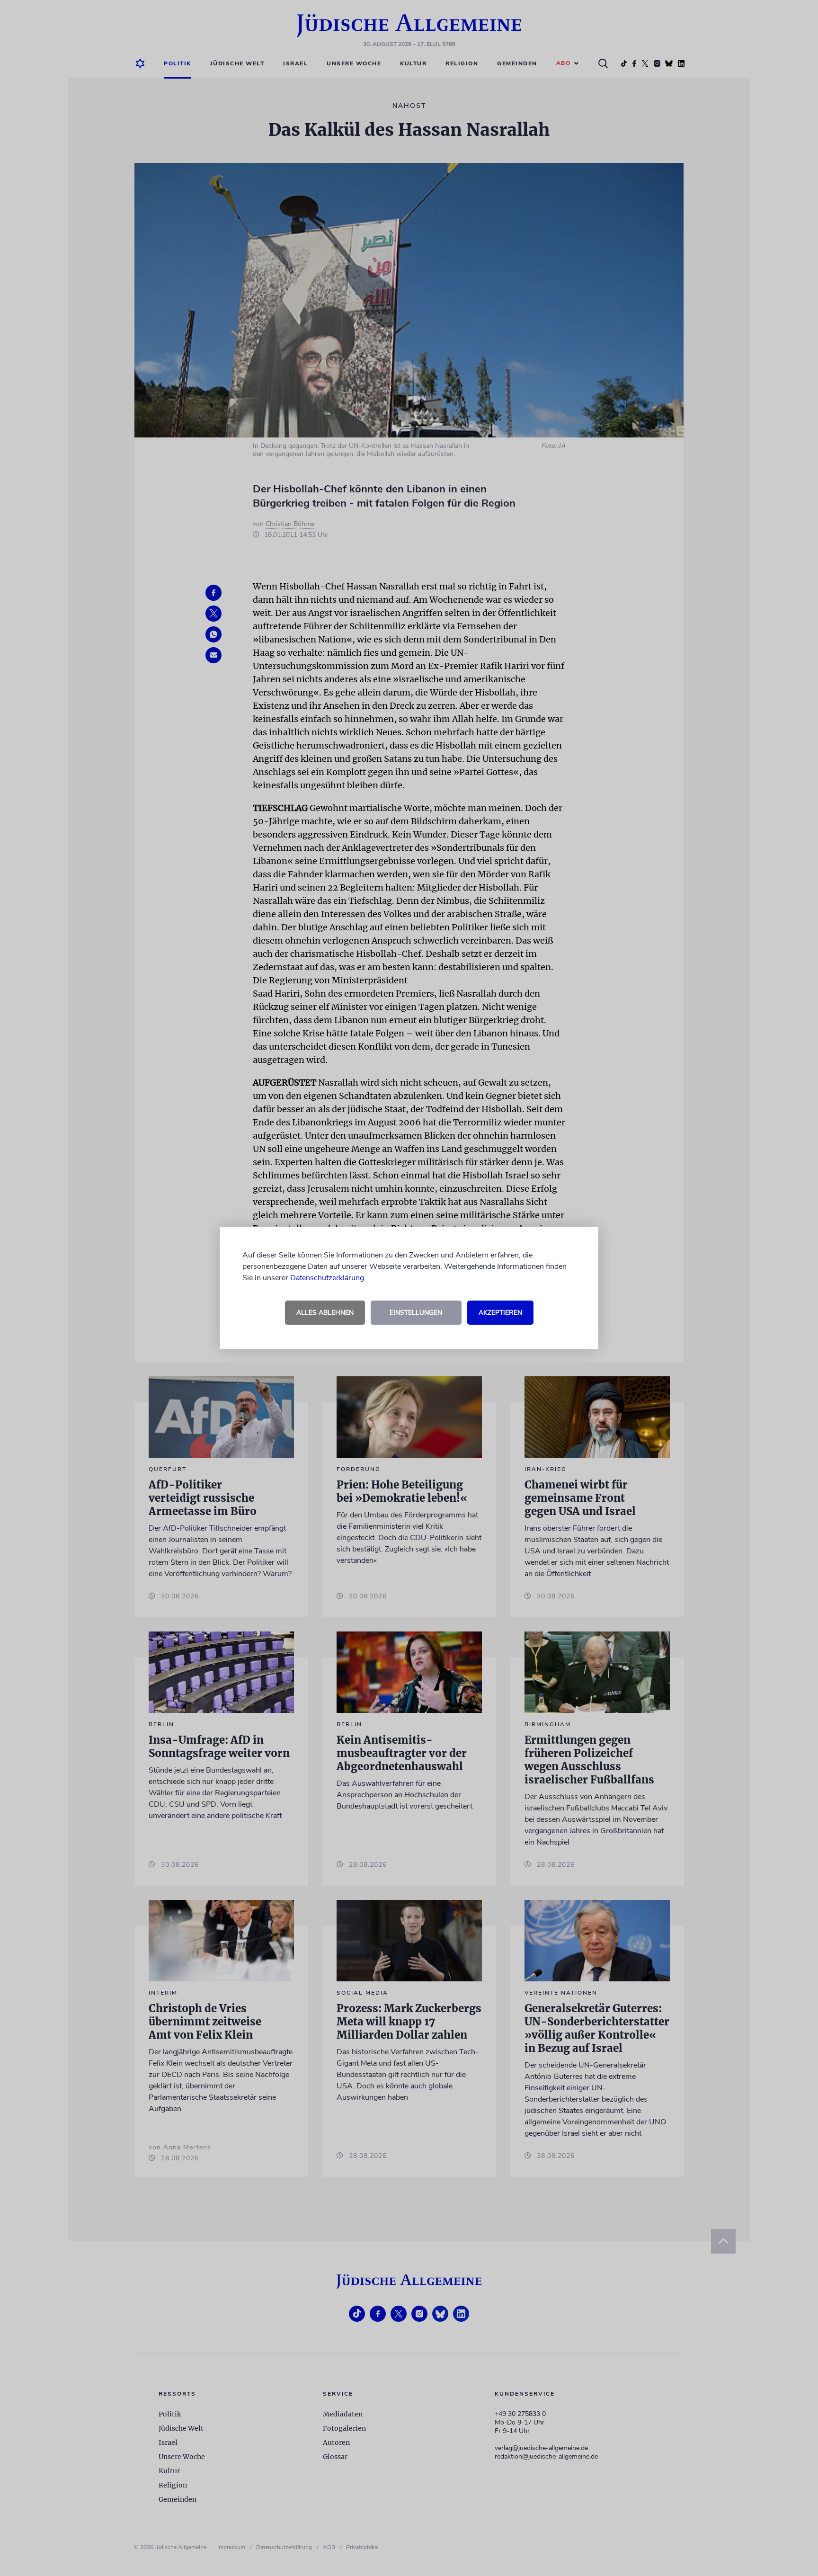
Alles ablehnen (325, 1313)
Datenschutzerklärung (327, 1278)
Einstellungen (416, 1313)
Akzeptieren (500, 1313)
